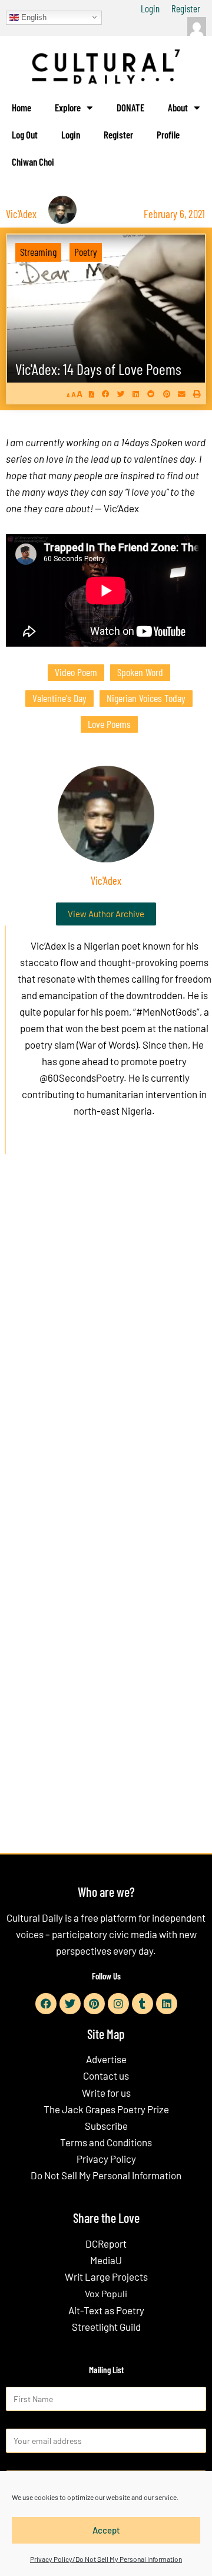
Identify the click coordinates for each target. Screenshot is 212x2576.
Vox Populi (106, 2293)
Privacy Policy (106, 2159)
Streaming (38, 252)
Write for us (106, 2093)
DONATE (130, 107)
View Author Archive (106, 914)
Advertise (106, 2059)
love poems (109, 724)
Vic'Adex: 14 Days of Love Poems (98, 369)
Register (186, 8)
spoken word (140, 672)
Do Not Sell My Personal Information (106, 2175)
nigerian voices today (146, 698)
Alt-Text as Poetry (106, 2310)
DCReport (106, 2244)
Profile (168, 134)
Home (21, 107)
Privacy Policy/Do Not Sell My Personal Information (106, 2559)
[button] (106, 393)
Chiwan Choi (33, 162)
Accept (106, 2530)
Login (150, 8)
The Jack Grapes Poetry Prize (106, 2109)
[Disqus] (106, 1343)
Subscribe (106, 2126)
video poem (76, 672)
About (178, 107)
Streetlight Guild (106, 2327)
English (33, 17)
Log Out (25, 134)
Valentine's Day (59, 698)
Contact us (106, 2076)
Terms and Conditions (106, 2142)
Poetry (86, 252)
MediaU (106, 2260)
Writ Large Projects (106, 2277)
